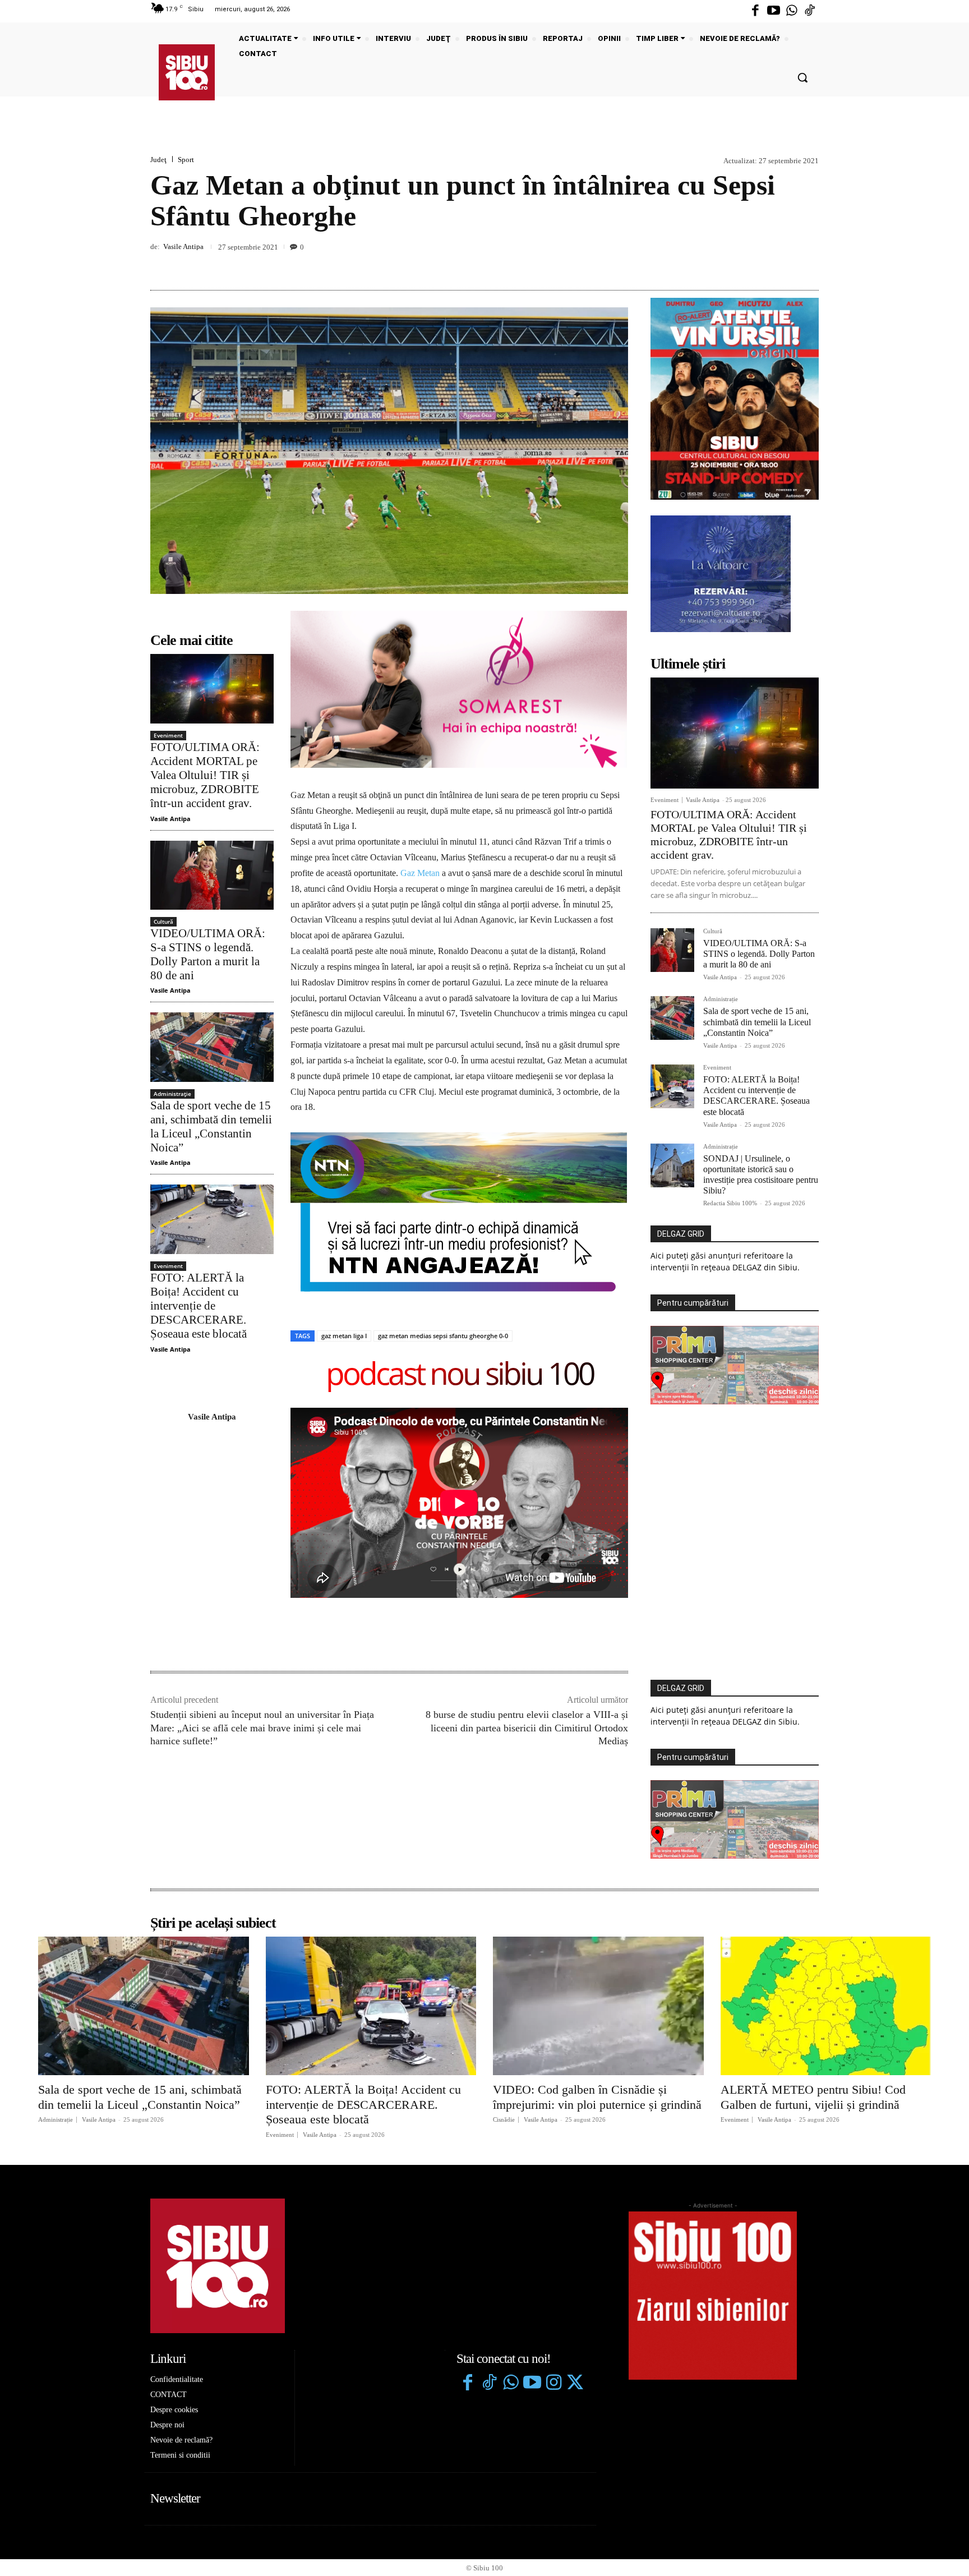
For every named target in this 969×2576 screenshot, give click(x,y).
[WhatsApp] (807, 264)
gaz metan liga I (344, 1336)
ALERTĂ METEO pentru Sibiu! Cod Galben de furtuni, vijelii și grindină (813, 2097)
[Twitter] (575, 2384)
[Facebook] (755, 11)
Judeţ (158, 160)
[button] (802, 77)
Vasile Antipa (183, 246)
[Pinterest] (782, 264)
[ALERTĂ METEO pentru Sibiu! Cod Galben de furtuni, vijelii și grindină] (826, 2006)
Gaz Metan (420, 873)
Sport (186, 160)
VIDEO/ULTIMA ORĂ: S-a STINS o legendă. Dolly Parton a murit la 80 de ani (208, 955)
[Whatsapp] (792, 11)
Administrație (172, 1094)
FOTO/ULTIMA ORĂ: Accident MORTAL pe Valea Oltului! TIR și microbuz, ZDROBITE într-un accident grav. (205, 775)
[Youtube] (773, 11)
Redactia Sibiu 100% (730, 1203)
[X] (756, 264)
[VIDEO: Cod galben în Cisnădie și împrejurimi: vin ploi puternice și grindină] (598, 2006)
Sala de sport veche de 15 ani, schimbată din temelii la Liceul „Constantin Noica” (211, 1127)
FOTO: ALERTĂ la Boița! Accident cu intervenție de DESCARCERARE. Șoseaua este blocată (199, 1306)
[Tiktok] (810, 11)
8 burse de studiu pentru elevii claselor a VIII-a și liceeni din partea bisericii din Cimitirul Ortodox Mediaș (527, 1728)
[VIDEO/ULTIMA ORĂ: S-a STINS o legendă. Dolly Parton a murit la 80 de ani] (212, 875)
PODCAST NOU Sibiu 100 (460, 1375)
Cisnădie (504, 2120)
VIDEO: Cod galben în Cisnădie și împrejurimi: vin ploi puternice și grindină (597, 2097)
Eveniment (168, 735)
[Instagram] (553, 2384)
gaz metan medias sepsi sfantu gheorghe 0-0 (443, 1336)
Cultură (163, 921)
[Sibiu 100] (187, 72)
